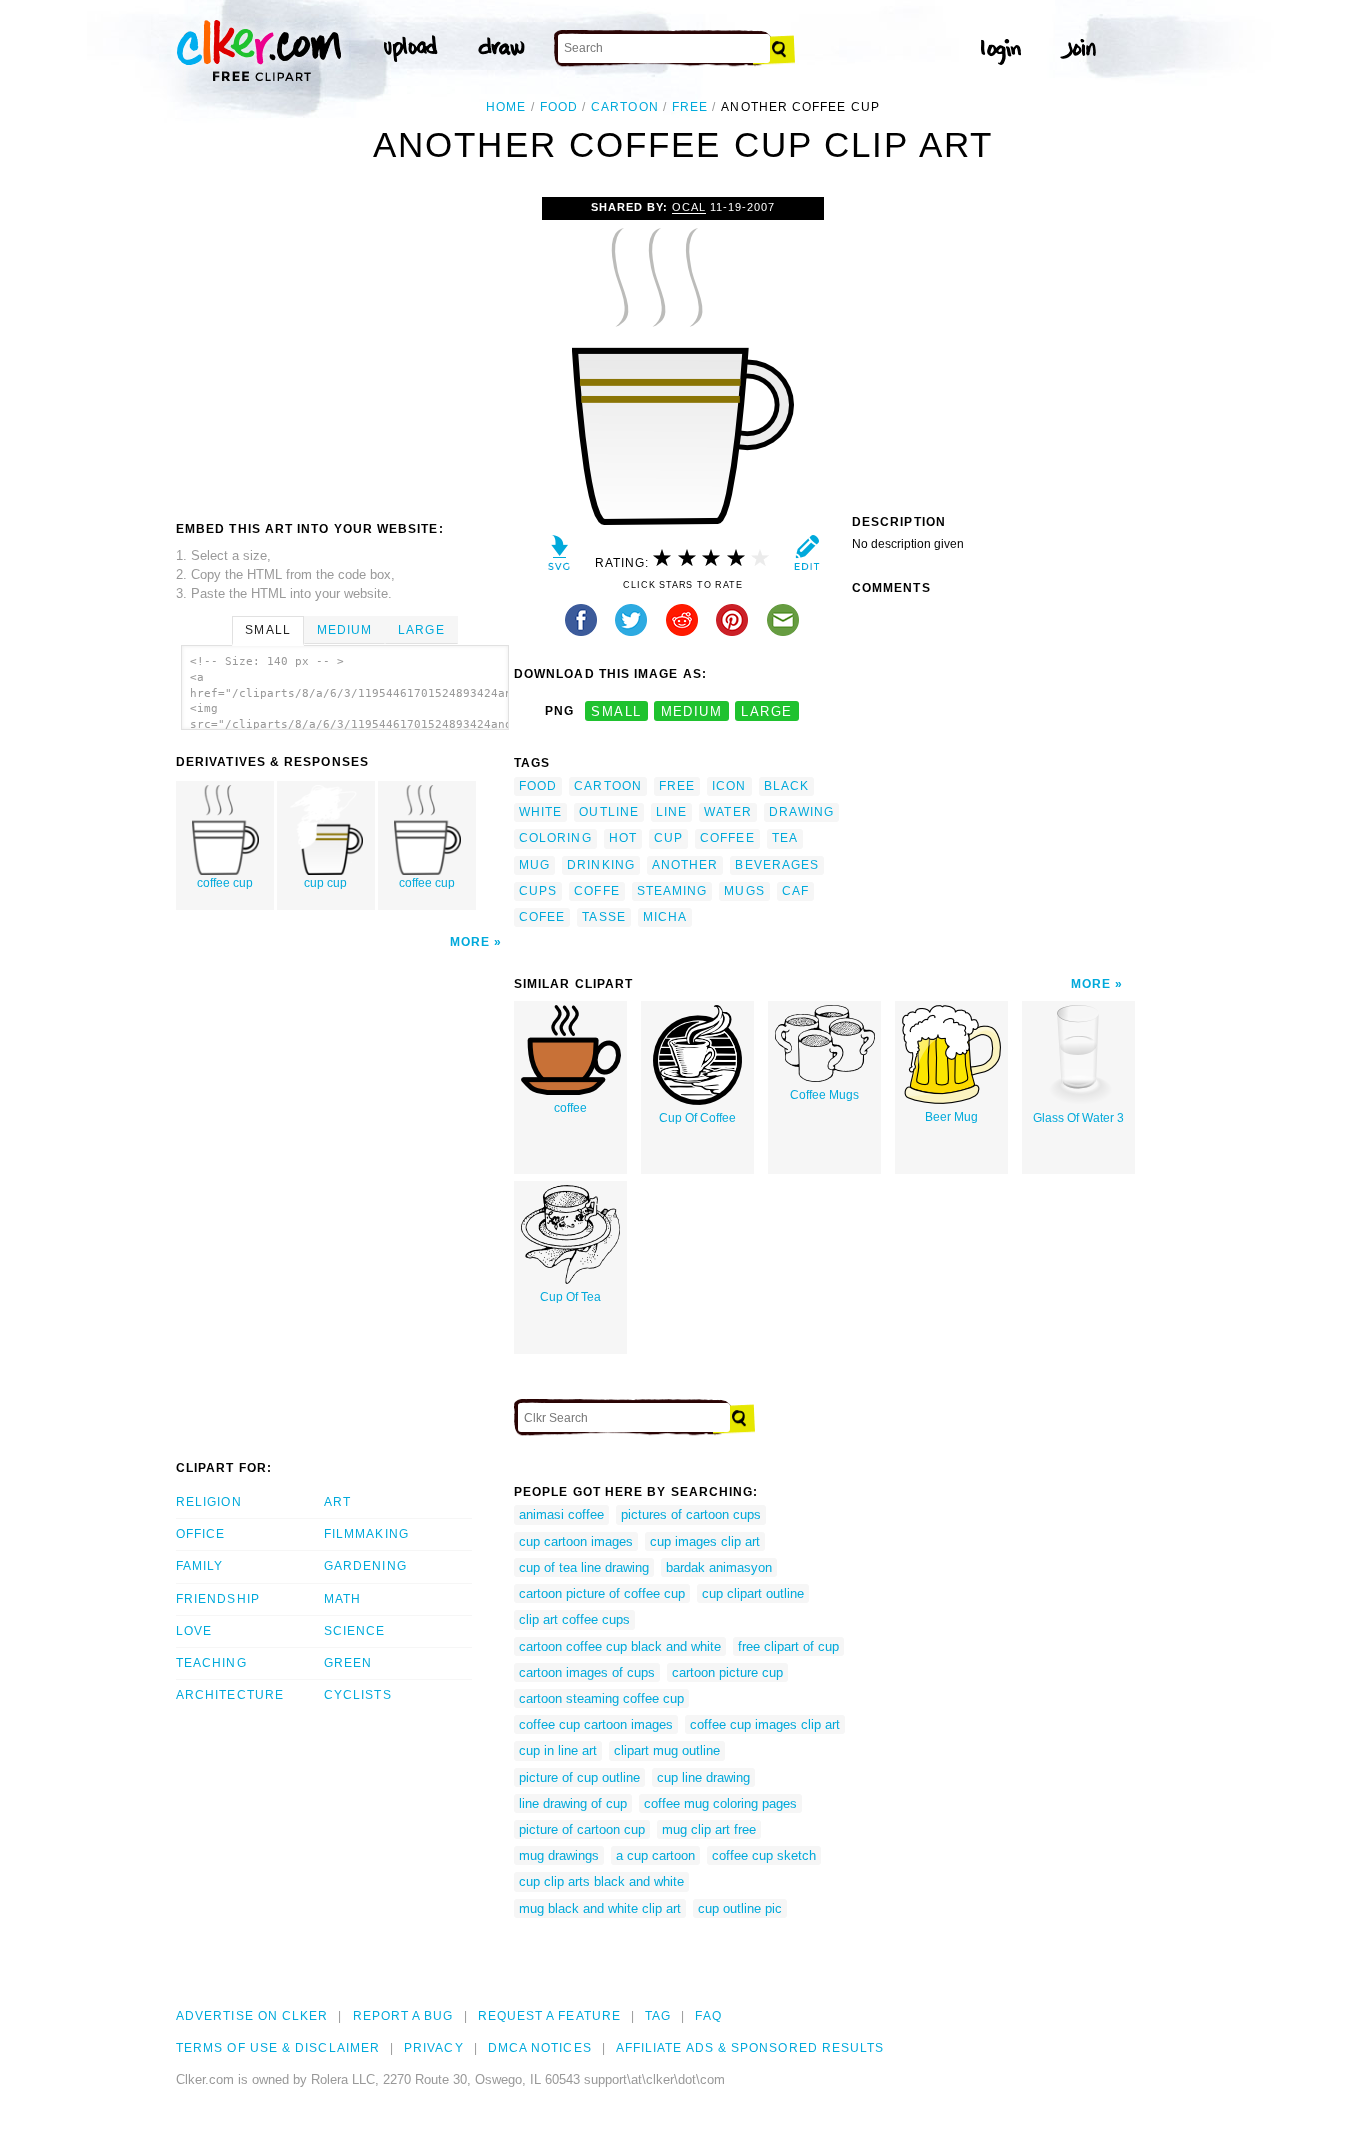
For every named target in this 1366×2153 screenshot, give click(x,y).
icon (729, 786)
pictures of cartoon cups (691, 1514)
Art (337, 1502)
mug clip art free (709, 1829)
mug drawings (559, 1855)
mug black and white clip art (600, 1908)
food (559, 107)
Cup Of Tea (570, 1297)
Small (267, 630)
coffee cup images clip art (765, 1724)
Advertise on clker (252, 2016)
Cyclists (358, 1695)
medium (692, 711)
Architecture (230, 1695)
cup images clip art (705, 1541)
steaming (672, 891)
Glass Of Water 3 (1078, 1118)
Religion (209, 1502)
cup (668, 838)
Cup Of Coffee (697, 1118)
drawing (802, 812)
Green (348, 1663)
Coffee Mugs (824, 1095)
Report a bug (403, 2016)
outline (609, 812)
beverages (777, 865)
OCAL (689, 207)
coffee (727, 838)
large (766, 711)
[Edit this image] (806, 557)
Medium (344, 630)
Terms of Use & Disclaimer (278, 2048)
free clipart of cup (788, 1646)
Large (421, 630)
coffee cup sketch (764, 1855)
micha (665, 917)
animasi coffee (561, 1514)
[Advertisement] (344, 347)
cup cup (325, 883)
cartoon (625, 107)
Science (355, 1631)
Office (200, 1534)
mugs (744, 891)
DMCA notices (540, 2048)
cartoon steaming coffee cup (601, 1698)
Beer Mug (951, 1117)
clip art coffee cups (574, 1619)
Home (506, 107)
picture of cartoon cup (582, 1829)
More (470, 942)
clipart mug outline (667, 1750)
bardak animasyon (719, 1567)
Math (342, 1599)
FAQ (708, 2016)
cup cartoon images (576, 1541)
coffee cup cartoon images (596, 1724)
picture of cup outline (579, 1777)
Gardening (365, 1566)
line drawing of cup (573, 1803)
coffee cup (225, 883)
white (540, 812)
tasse (603, 917)
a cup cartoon (655, 1855)
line (671, 812)
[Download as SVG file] (559, 557)
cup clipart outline (753, 1593)
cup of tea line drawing (584, 1567)
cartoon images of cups (587, 1672)
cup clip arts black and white (601, 1881)
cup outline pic (740, 1908)
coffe (596, 891)
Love (194, 1631)
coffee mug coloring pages (720, 1803)
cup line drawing (703, 1777)
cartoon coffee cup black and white (620, 1646)
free (690, 107)
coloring (555, 838)
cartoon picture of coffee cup (602, 1593)
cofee (542, 917)
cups (538, 891)
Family (199, 1566)
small (616, 711)
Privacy (434, 2048)
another (685, 865)
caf (795, 891)
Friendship (218, 1599)
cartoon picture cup (727, 1672)
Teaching (211, 1663)
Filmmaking (366, 1534)
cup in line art (558, 1750)
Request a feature (549, 2016)
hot (623, 838)
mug (534, 865)
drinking (601, 865)
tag (658, 2016)
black (786, 786)
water (727, 812)
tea (785, 838)
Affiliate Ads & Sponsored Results (750, 2048)
